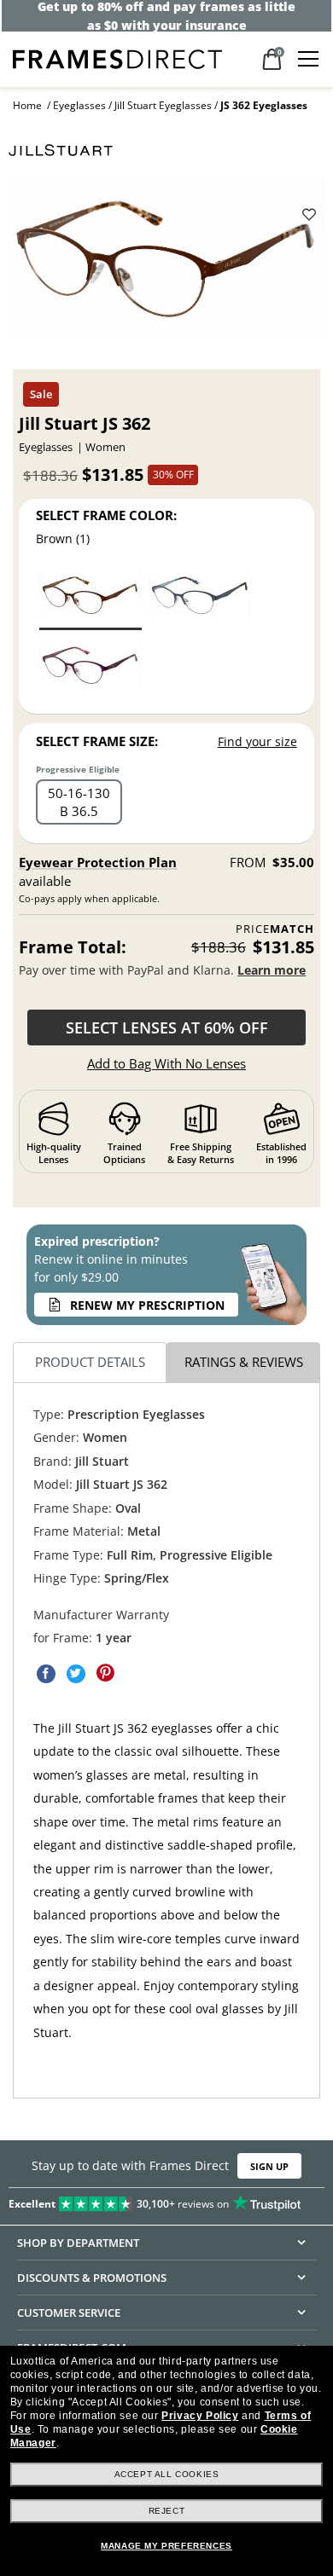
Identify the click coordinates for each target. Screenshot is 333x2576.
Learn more (272, 970)
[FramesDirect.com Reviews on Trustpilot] (166, 2201)
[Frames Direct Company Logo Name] (117, 58)
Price (275, 929)
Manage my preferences (166, 2546)
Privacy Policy (200, 2416)
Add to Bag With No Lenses (166, 1063)
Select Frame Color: (106, 515)
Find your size (257, 741)
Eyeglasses (79, 105)
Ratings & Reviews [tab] (244, 1362)
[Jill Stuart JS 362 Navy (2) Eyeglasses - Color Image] (200, 598)
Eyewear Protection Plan (98, 862)
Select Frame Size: (97, 741)
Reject (167, 2511)
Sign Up (269, 2166)
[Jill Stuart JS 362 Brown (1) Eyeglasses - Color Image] (91, 598)
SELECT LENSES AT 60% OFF (167, 1028)
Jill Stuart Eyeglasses (163, 105)
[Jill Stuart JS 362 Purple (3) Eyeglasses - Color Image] (91, 668)
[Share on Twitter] (76, 1673)
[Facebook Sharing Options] (46, 1673)
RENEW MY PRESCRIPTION (147, 1305)
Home (27, 105)
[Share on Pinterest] (106, 1673)
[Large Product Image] (166, 266)
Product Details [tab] (90, 1362)
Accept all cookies (167, 2474)
